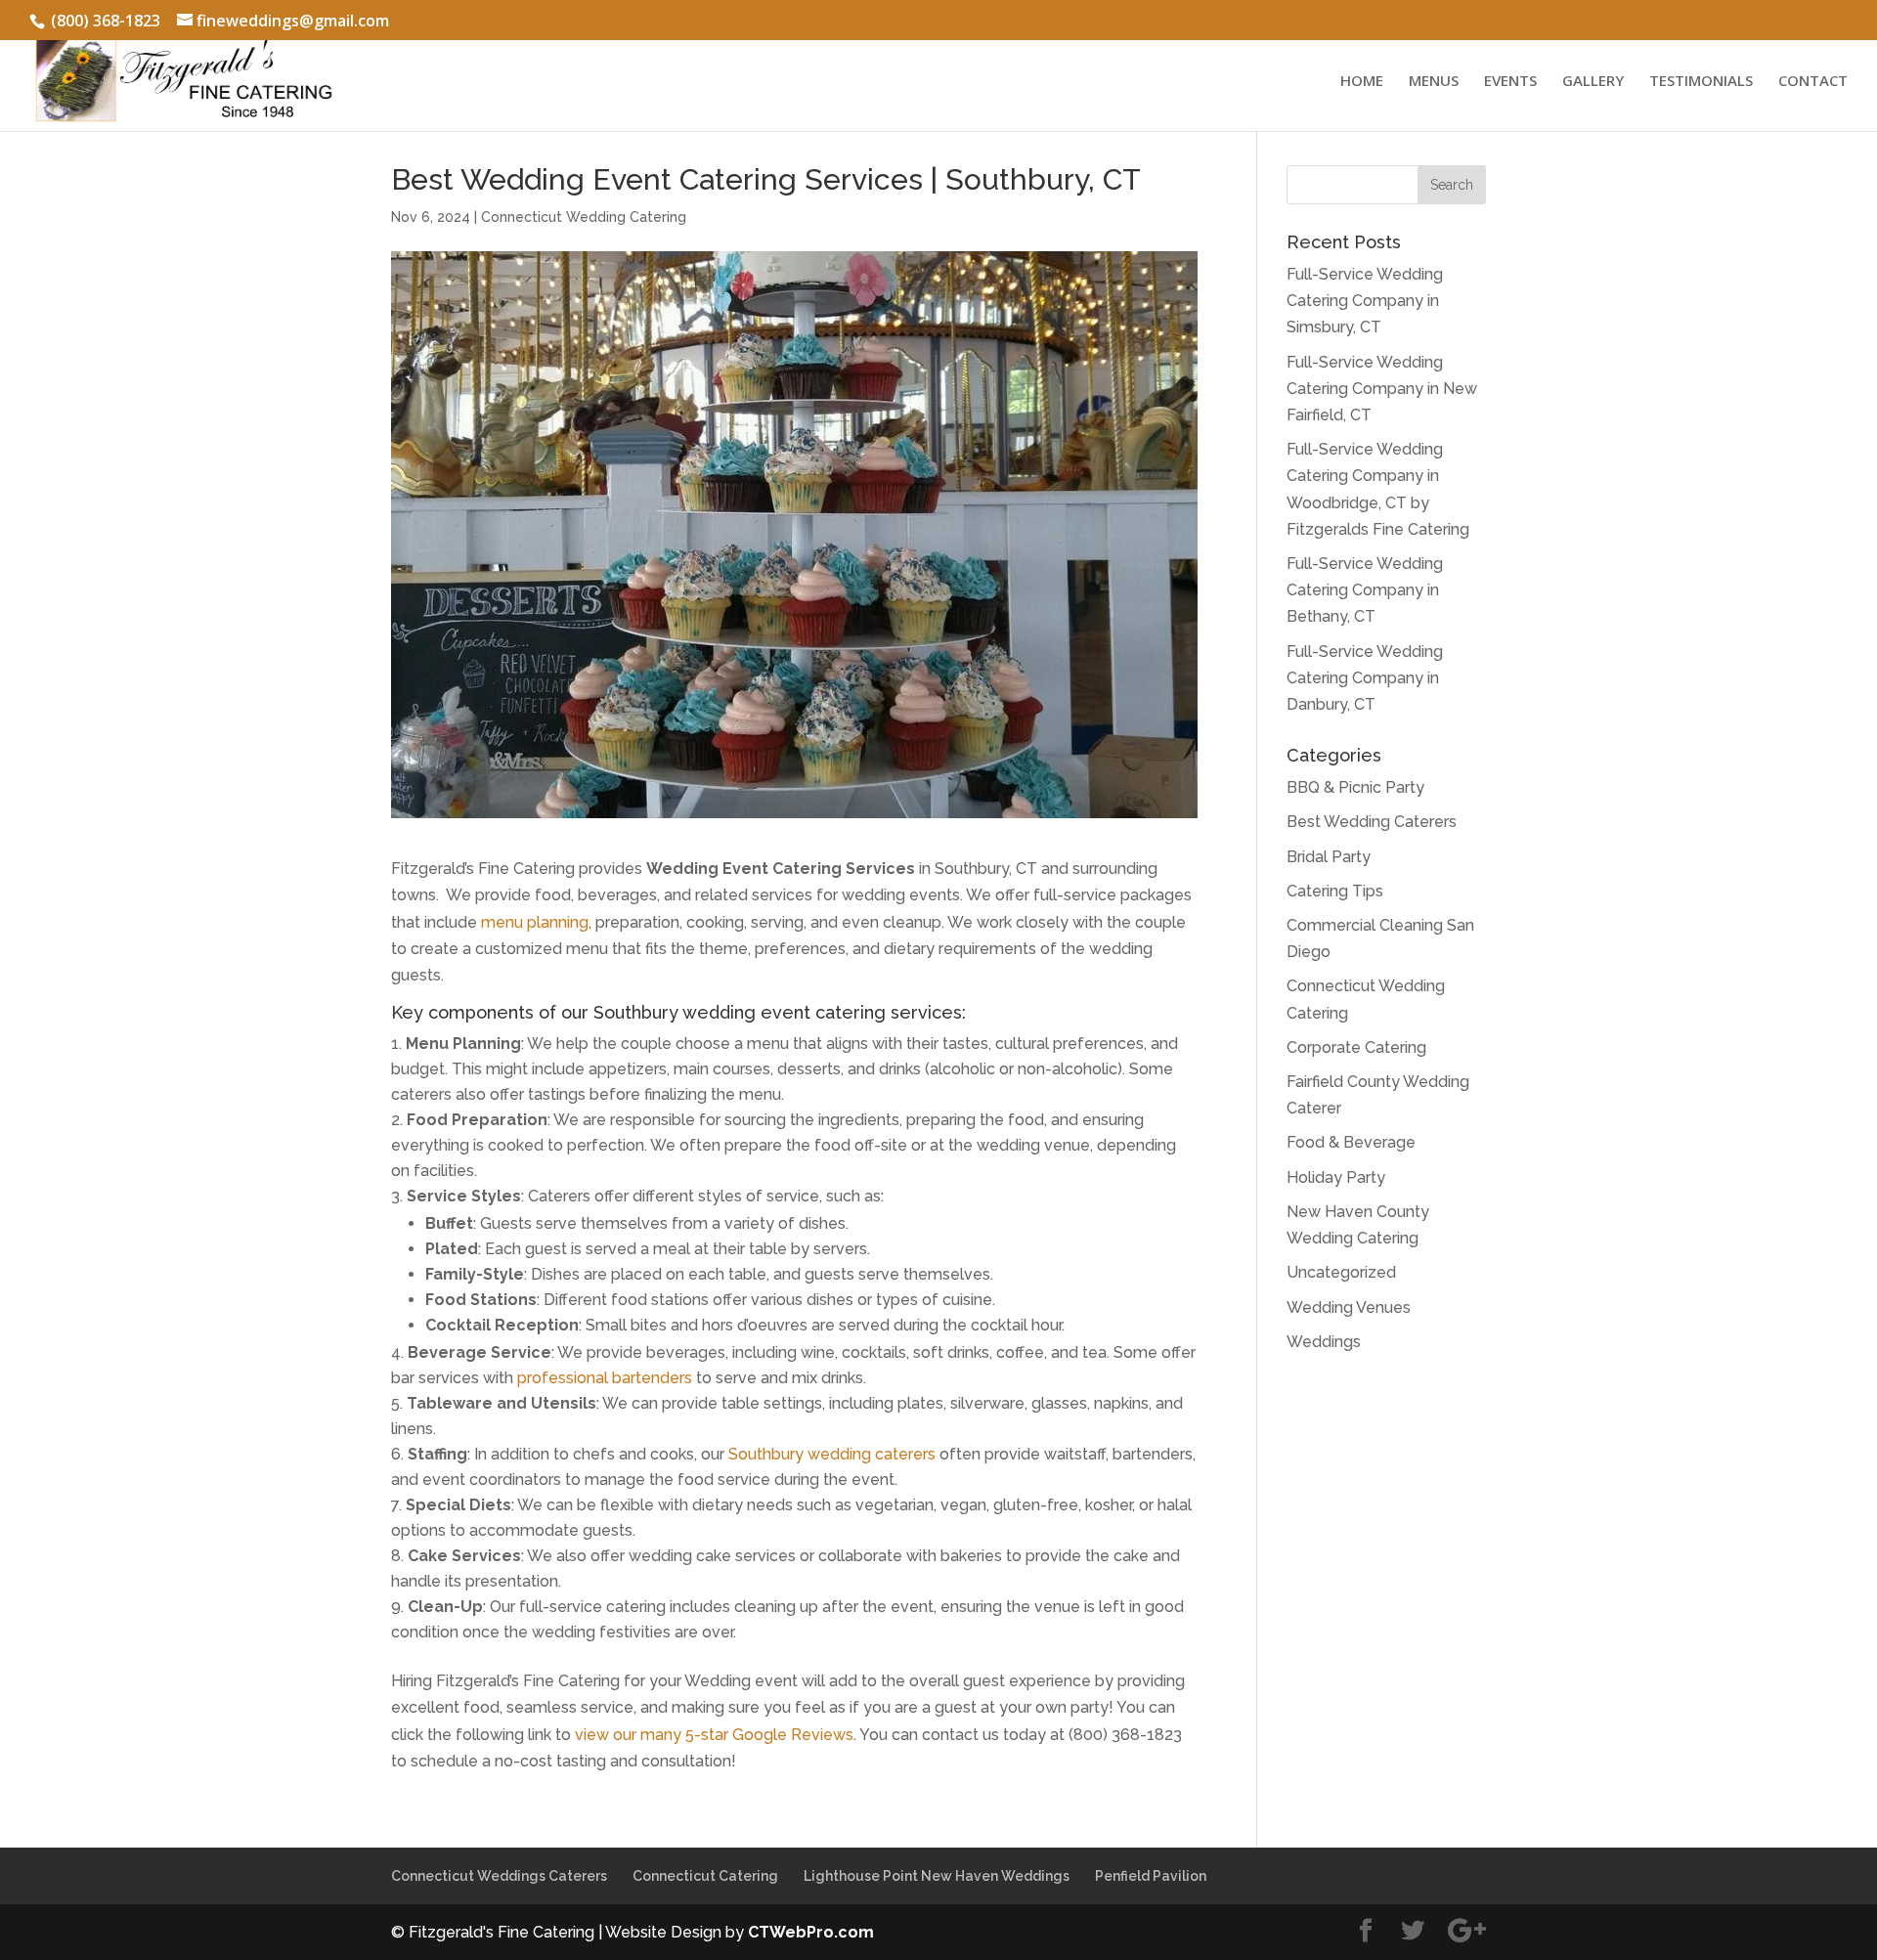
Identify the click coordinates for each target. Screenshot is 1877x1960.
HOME (1362, 82)
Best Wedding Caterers (1372, 822)
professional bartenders (605, 1378)
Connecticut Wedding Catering (584, 217)
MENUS (1434, 82)
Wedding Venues (1349, 1307)
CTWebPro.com (811, 1932)
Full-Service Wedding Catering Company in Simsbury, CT (1365, 301)
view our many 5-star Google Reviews (714, 1735)
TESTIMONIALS (1701, 82)
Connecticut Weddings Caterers (499, 1876)
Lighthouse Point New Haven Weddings (937, 1876)
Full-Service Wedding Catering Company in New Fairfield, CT (1382, 389)
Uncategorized (1341, 1272)
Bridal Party (1329, 857)
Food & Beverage (1351, 1142)
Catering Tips (1335, 891)
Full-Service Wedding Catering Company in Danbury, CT (1365, 678)
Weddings (1324, 1342)
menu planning (535, 922)
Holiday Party (1336, 1177)
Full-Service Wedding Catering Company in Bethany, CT (1365, 590)
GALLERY (1593, 82)
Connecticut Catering (705, 1876)
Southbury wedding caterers (832, 1454)
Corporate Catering (1356, 1047)
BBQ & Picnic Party (1355, 787)
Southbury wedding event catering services (778, 1012)
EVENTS (1510, 82)
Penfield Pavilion (1151, 1876)
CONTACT (1813, 82)
